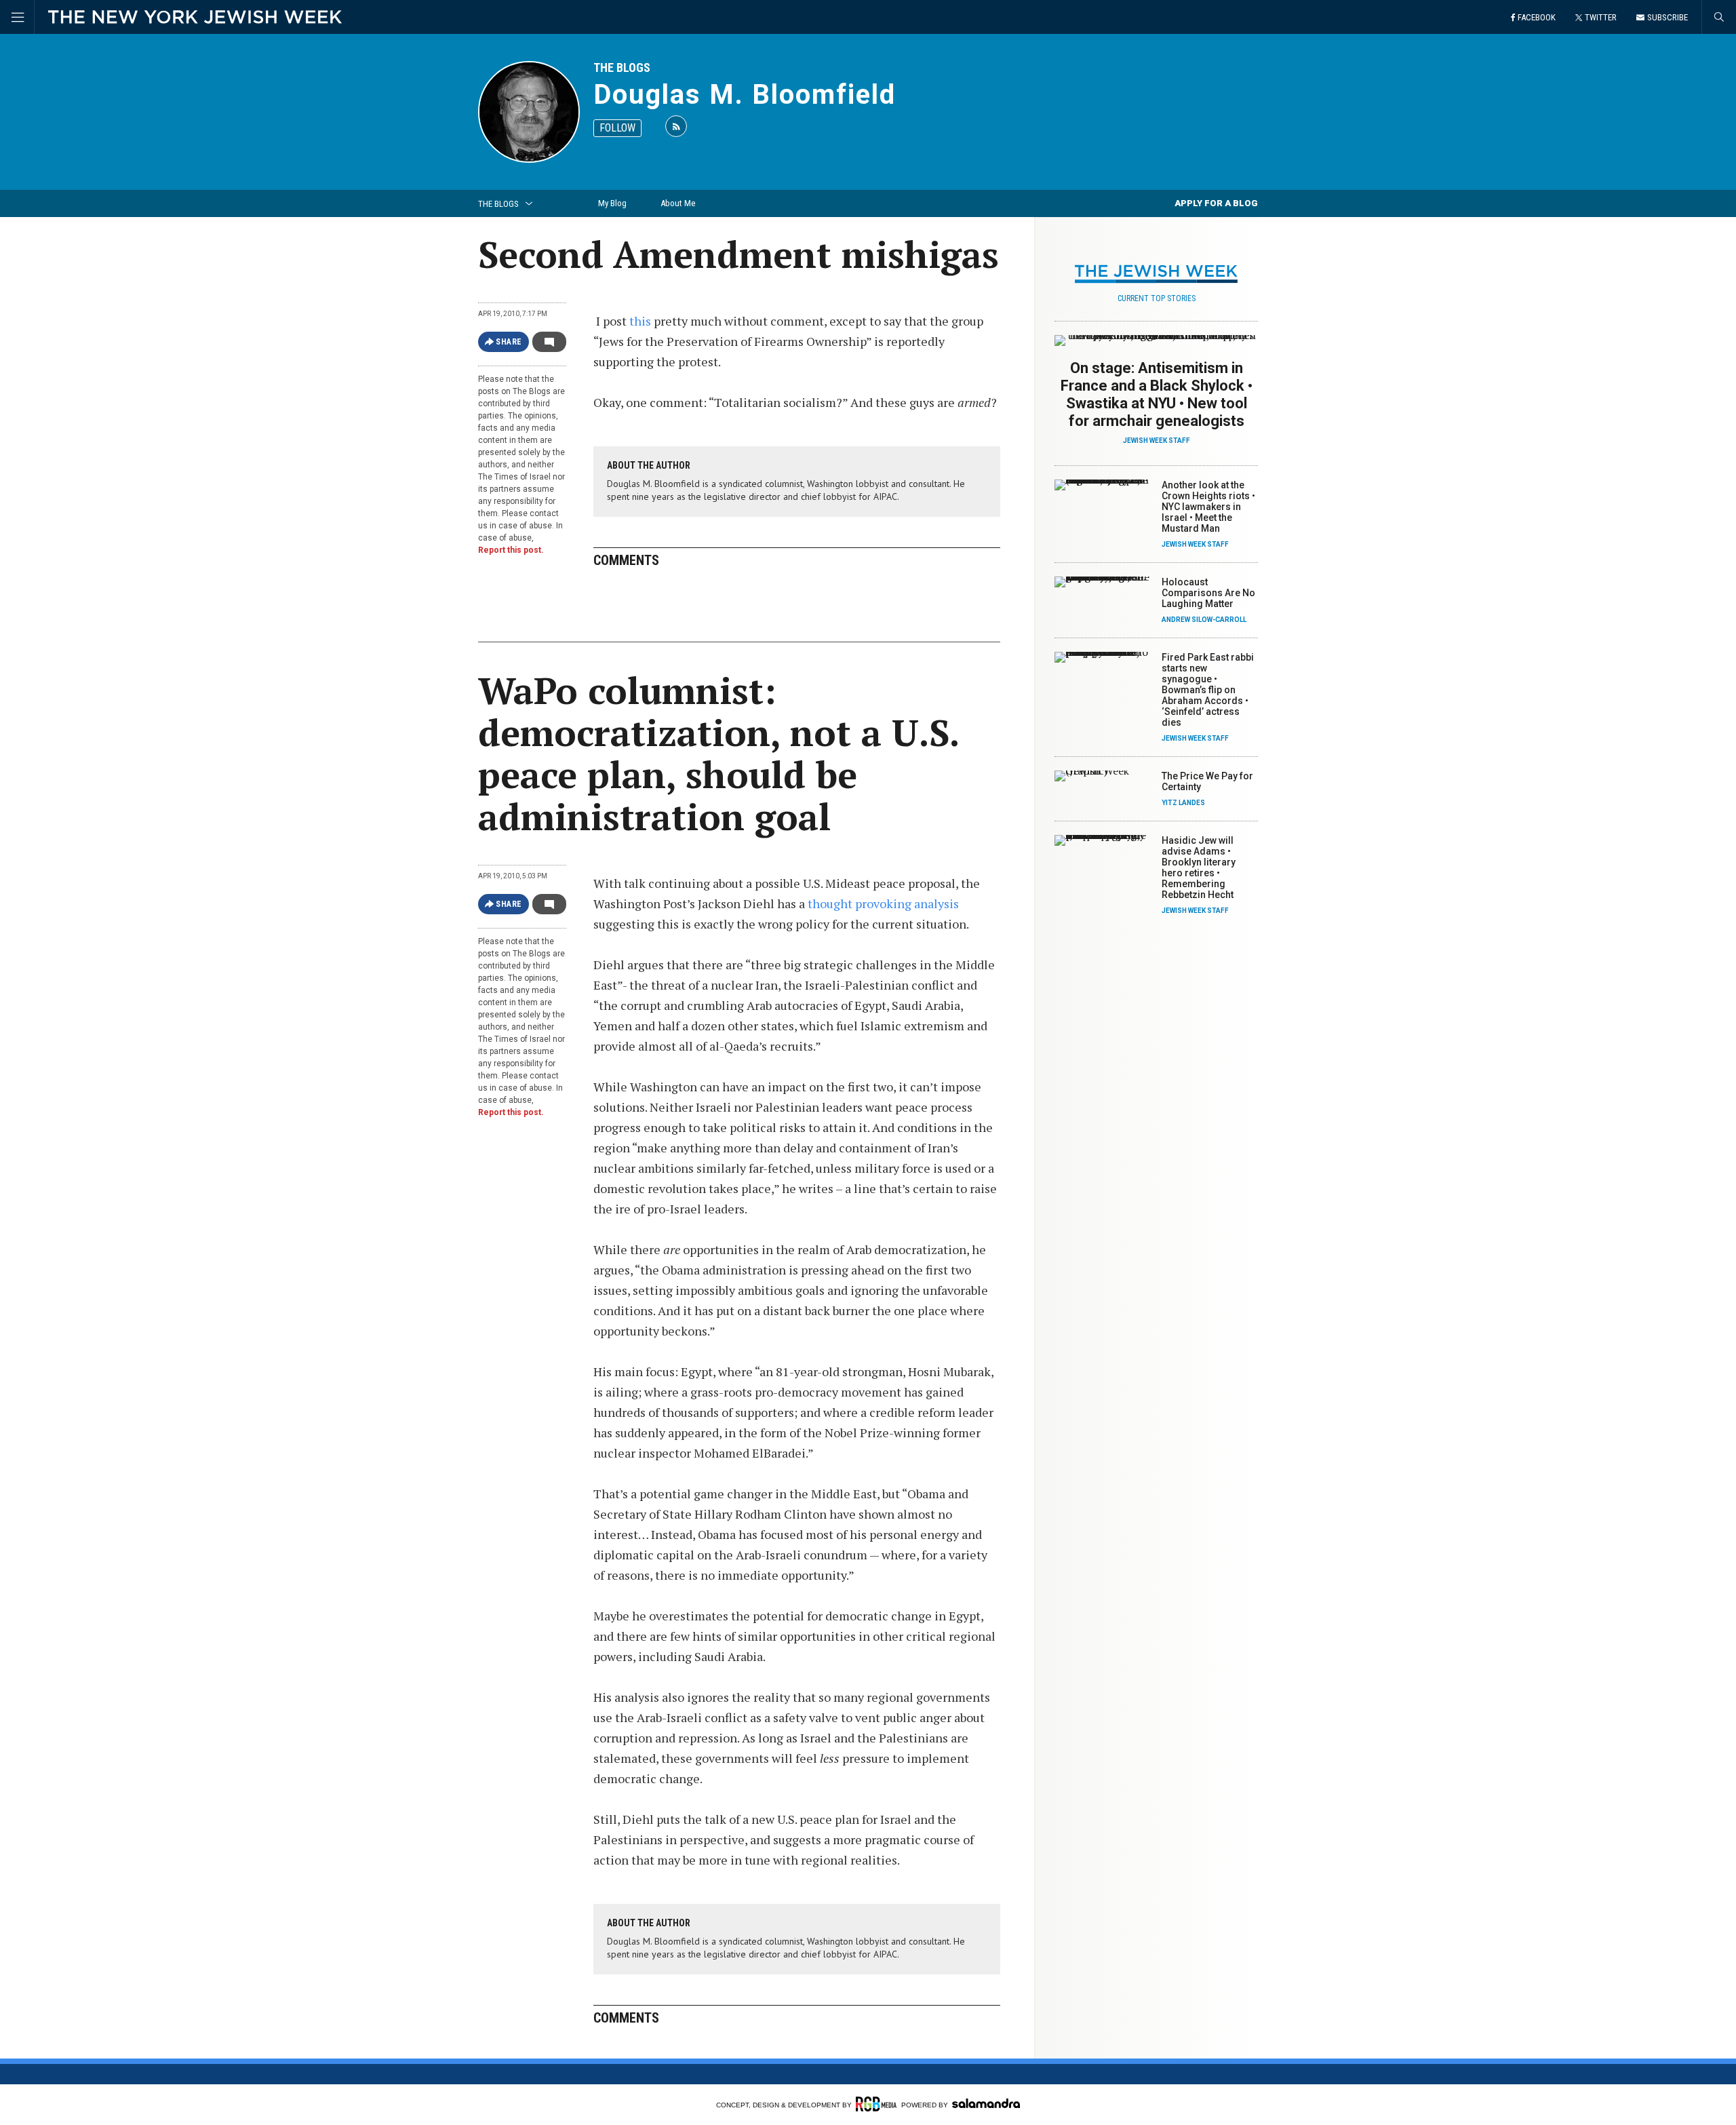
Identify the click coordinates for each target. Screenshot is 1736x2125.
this (639, 321)
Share (509, 342)
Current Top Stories (1157, 298)
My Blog (612, 203)
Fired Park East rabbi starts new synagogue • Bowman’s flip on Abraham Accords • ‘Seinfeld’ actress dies (1208, 690)
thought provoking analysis (883, 903)
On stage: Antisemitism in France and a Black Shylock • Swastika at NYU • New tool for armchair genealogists (1157, 394)
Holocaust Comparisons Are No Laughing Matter (1208, 593)
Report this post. (511, 550)
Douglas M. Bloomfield (745, 95)
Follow (617, 128)
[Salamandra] (986, 2103)
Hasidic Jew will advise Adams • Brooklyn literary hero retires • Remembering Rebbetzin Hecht (1199, 867)
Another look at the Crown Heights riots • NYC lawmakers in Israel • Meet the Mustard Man (1208, 507)
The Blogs (622, 67)
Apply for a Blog (1216, 203)
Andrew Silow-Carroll (1204, 620)
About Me (678, 203)
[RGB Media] (876, 2104)
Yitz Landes (1183, 803)
